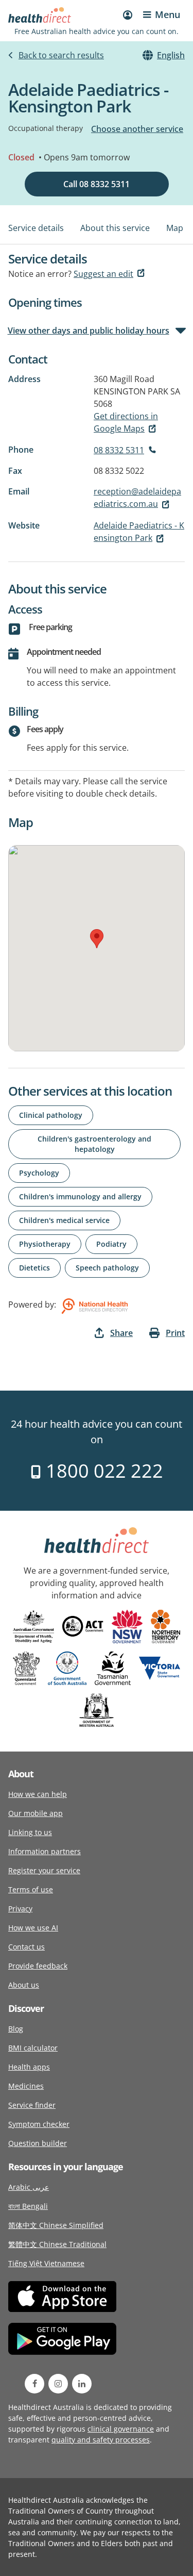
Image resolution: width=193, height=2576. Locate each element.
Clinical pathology (51, 1115)
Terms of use (31, 1889)
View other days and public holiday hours (89, 331)
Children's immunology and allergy (80, 1196)
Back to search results (61, 55)
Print (175, 1333)
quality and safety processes (101, 2440)
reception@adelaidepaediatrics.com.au (137, 498)
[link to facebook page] (34, 2384)
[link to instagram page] (58, 2384)
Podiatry (111, 1244)
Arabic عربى (29, 2187)
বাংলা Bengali (28, 2206)
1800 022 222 (102, 1471)
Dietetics (34, 1268)
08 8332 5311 (119, 450)
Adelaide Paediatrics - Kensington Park (139, 532)
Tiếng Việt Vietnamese (46, 2263)
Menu (168, 14)
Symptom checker (39, 2124)
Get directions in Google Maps (126, 422)
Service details (36, 228)
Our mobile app (36, 1813)
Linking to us (30, 1832)
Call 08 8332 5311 (97, 184)
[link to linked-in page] (82, 2384)
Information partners (45, 1851)
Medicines (26, 2086)
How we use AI (33, 1928)
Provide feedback (38, 1966)
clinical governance (121, 2429)
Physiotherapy (45, 1244)
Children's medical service (64, 1220)
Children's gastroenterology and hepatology (94, 1144)
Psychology (39, 1173)
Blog (16, 2029)
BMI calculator (33, 2048)
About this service (115, 228)
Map (175, 228)
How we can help (38, 1794)
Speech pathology (107, 1268)
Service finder (32, 2105)
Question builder (38, 2143)
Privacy (20, 1909)
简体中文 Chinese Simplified (56, 2225)
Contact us (27, 1947)
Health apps (29, 2067)
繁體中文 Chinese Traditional (57, 2244)
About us (24, 1985)
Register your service (44, 1870)
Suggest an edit (103, 274)
